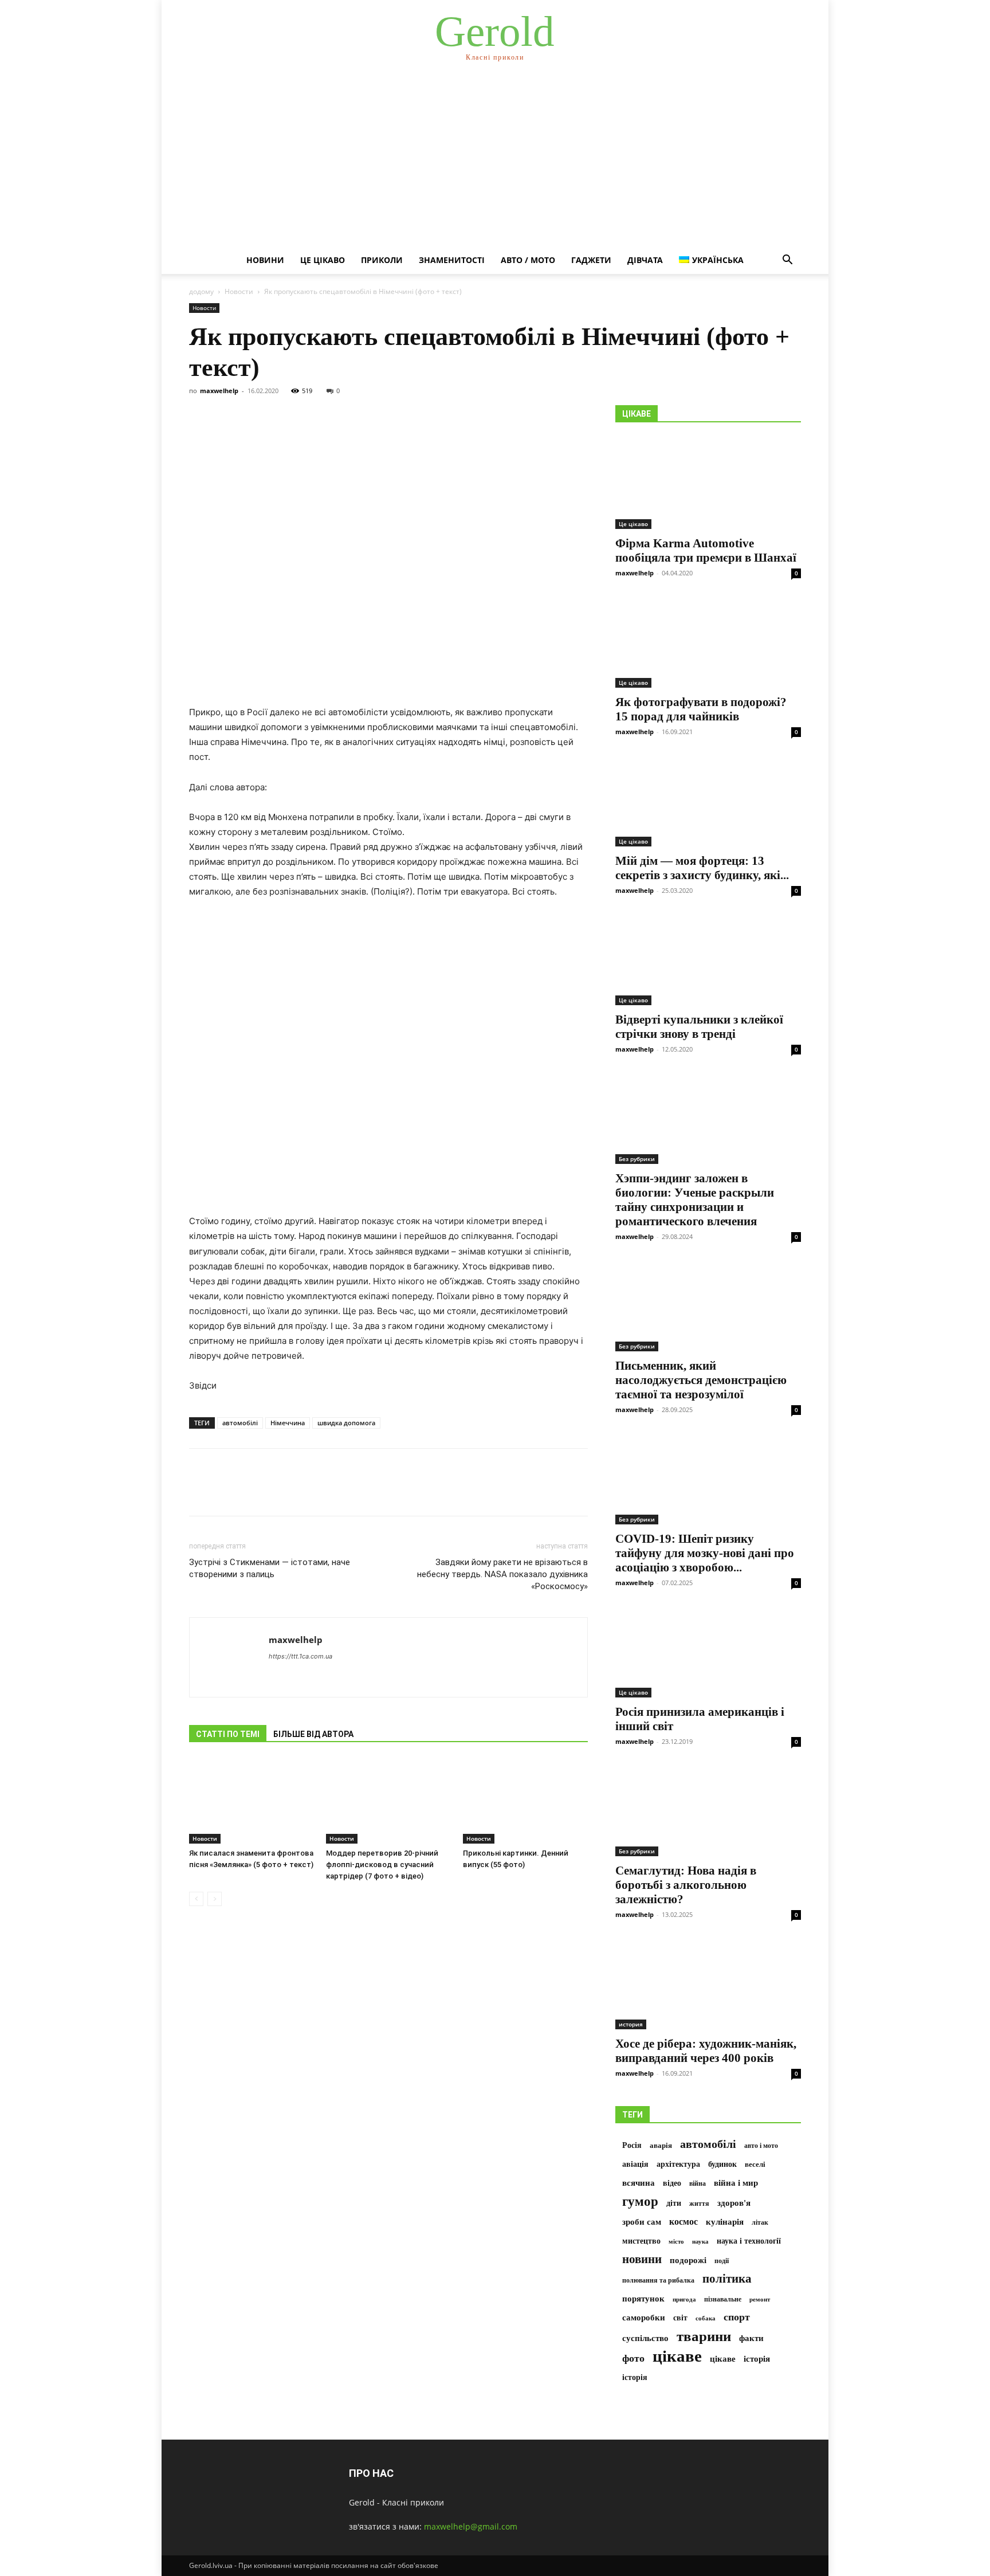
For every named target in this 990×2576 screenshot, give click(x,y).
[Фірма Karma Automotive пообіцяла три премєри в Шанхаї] (708, 483)
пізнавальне (723, 2299)
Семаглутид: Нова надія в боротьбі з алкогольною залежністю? (686, 1885)
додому (201, 291)
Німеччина (288, 1423)
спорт (737, 2317)
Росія (632, 2145)
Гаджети (591, 260)
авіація (635, 2164)
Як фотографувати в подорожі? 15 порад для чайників (701, 709)
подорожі (688, 2260)
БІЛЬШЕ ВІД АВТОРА (313, 1734)
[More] (307, 1492)
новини (642, 2259)
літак (760, 2222)
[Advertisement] (495, 160)
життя (699, 2203)
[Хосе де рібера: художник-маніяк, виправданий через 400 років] (708, 1983)
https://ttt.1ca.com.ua (300, 1656)
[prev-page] (196, 1899)
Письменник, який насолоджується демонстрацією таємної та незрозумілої (701, 1380)
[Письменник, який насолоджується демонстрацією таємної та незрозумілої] (708, 1305)
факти (751, 2338)
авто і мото (761, 2146)
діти (674, 2203)
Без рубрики (637, 1159)
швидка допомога (346, 1423)
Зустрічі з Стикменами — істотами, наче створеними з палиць (270, 1568)
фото (633, 2358)
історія (757, 2359)
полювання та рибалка (658, 2280)
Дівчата (645, 260)
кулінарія (725, 2222)
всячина (639, 2183)
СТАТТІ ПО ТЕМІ (228, 1734)
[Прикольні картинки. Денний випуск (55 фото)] (525, 1801)
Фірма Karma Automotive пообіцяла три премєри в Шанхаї (706, 550)
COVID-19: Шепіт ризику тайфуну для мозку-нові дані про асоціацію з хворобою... (705, 1553)
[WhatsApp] (280, 1492)
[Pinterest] (253, 1492)
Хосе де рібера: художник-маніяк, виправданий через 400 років (706, 2051)
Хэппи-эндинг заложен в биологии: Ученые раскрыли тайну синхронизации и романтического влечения (695, 1200)
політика (727, 2279)
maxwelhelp (219, 391)
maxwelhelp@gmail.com (471, 2526)
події (722, 2261)
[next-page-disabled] (215, 1899)
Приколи (382, 260)
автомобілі (240, 1423)
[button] (787, 261)
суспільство (645, 2338)
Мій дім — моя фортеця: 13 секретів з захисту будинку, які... (702, 868)
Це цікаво (323, 260)
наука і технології (749, 2241)
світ (680, 2318)
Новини (265, 260)
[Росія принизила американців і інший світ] (708, 1652)
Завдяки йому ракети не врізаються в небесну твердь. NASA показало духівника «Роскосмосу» (502, 1574)
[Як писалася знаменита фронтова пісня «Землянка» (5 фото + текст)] (252, 1801)
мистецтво (641, 2241)
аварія (661, 2146)
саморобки (644, 2317)
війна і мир (736, 2183)
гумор (640, 2201)
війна (698, 2183)
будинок (722, 2164)
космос (683, 2222)
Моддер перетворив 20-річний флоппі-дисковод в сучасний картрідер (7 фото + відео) (382, 1865)
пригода (684, 2299)
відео (672, 2183)
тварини (704, 2336)
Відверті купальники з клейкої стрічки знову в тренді (699, 1027)
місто (676, 2241)
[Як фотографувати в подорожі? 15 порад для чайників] (708, 642)
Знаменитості (452, 260)
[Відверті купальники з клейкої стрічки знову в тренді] (708, 959)
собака (706, 2318)
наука (700, 2242)
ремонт (760, 2299)
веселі (755, 2165)
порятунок (643, 2299)
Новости (239, 291)
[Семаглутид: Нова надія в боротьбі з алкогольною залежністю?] (708, 1810)
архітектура (678, 2164)
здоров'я (734, 2203)
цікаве (677, 2356)
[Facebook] (201, 1492)
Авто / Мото (528, 260)
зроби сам (642, 2222)
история (631, 2024)
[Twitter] (227, 1492)
